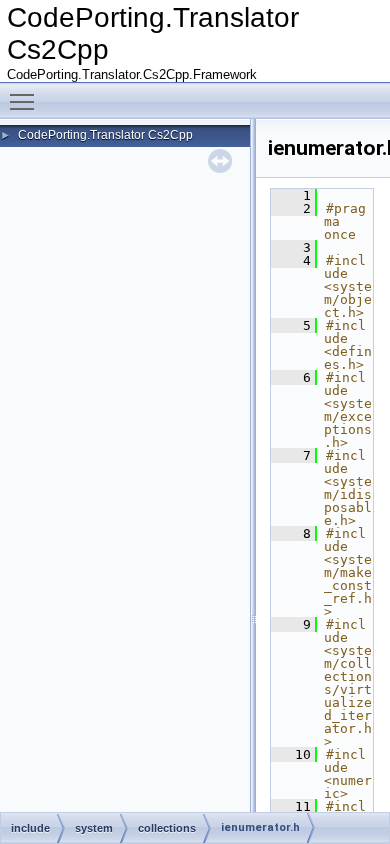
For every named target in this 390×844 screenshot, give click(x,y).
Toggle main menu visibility (26, 101)
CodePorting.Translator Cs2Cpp (105, 135)
